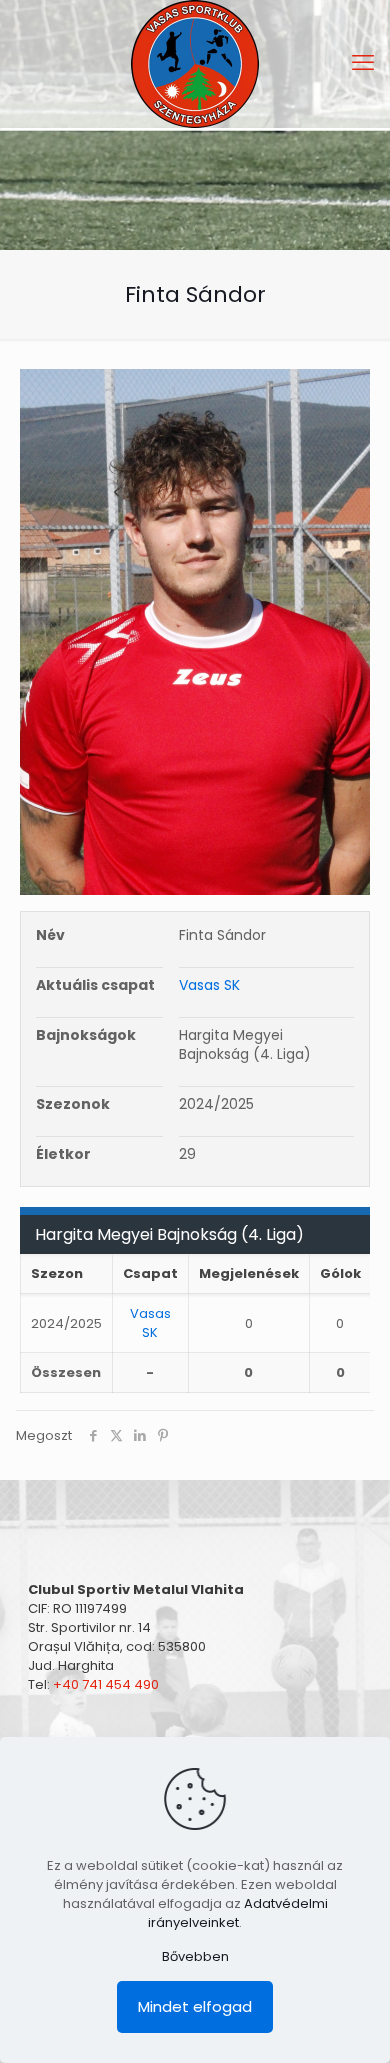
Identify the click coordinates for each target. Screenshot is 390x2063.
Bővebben (195, 1956)
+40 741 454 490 (106, 1684)
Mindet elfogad (195, 2006)
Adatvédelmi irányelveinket (238, 1913)
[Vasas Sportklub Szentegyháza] (195, 64)
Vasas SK (209, 985)
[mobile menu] (363, 63)
